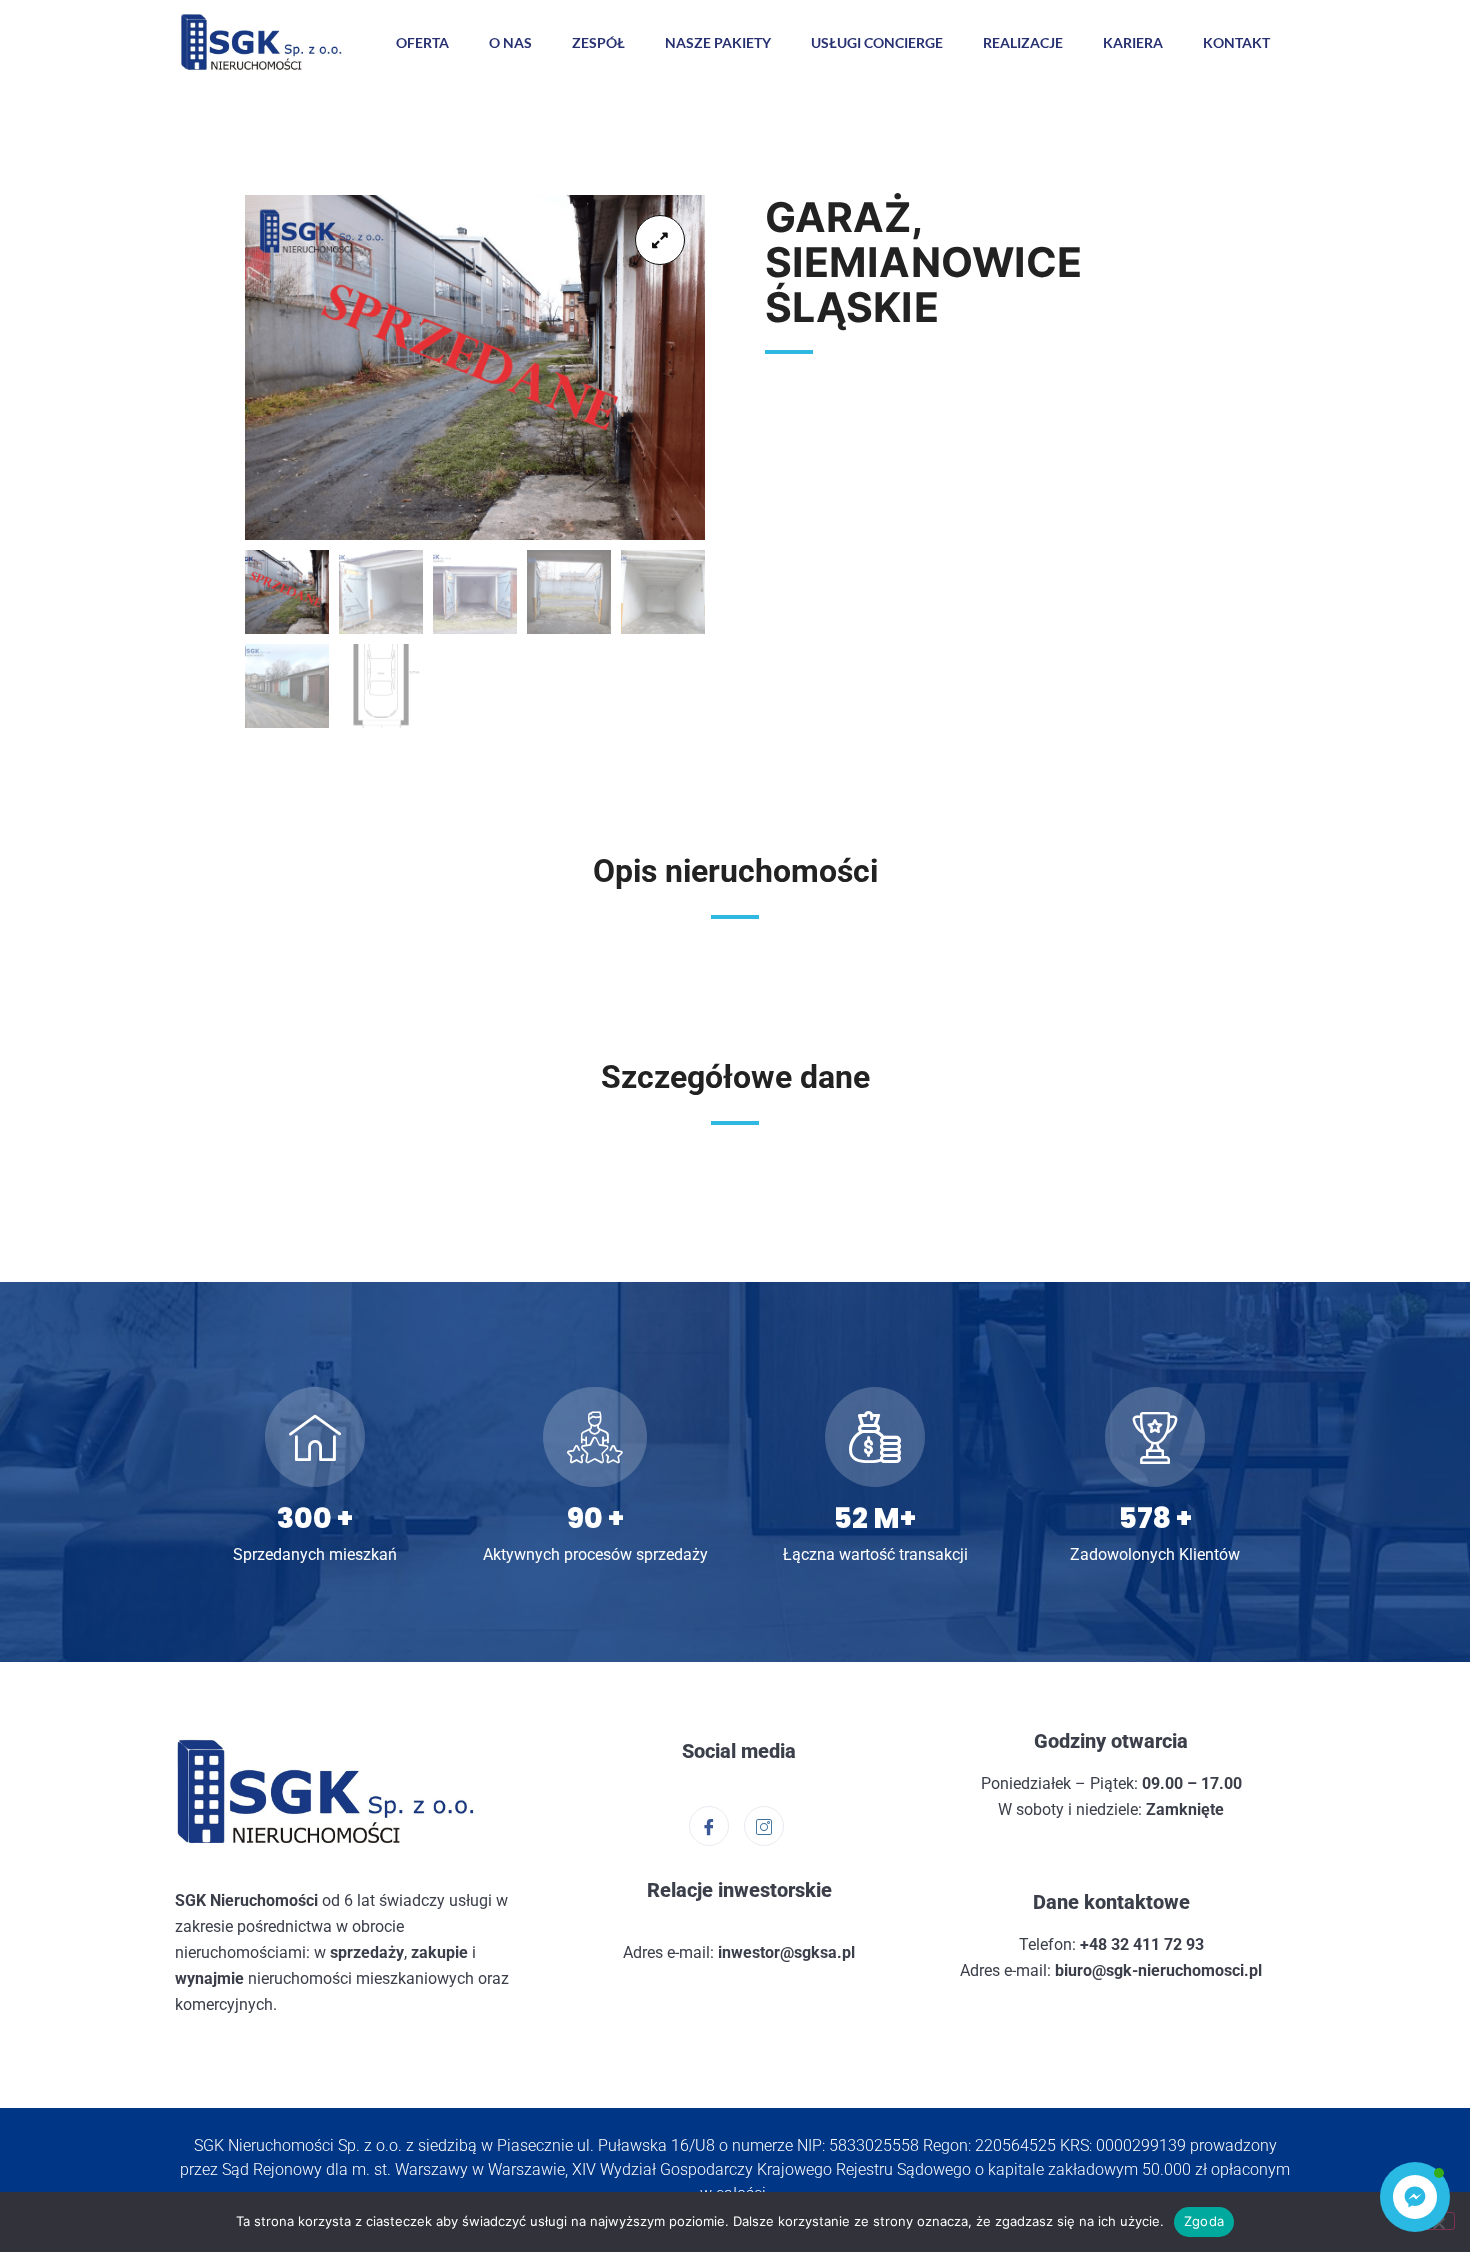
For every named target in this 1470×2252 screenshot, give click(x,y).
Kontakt (1236, 42)
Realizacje (1023, 42)
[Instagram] (764, 1826)
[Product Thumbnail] (660, 240)
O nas (510, 42)
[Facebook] (709, 1826)
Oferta (422, 42)
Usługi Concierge (877, 42)
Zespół (598, 42)
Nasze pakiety (718, 42)
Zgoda (1204, 2221)
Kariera (1133, 42)
